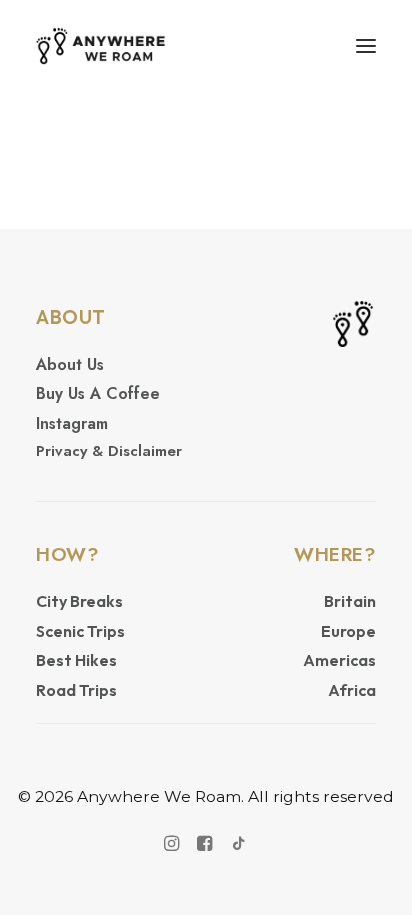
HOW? (67, 554)
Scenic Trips (80, 631)
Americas (339, 660)
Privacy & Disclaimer (109, 451)
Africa (352, 690)
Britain (350, 601)
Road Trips (76, 690)
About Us (70, 364)
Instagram (72, 423)
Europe (348, 631)
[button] (366, 46)
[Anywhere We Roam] (101, 46)
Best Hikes (76, 660)
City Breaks (79, 601)
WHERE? (335, 554)
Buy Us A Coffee (98, 393)
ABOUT (71, 317)
